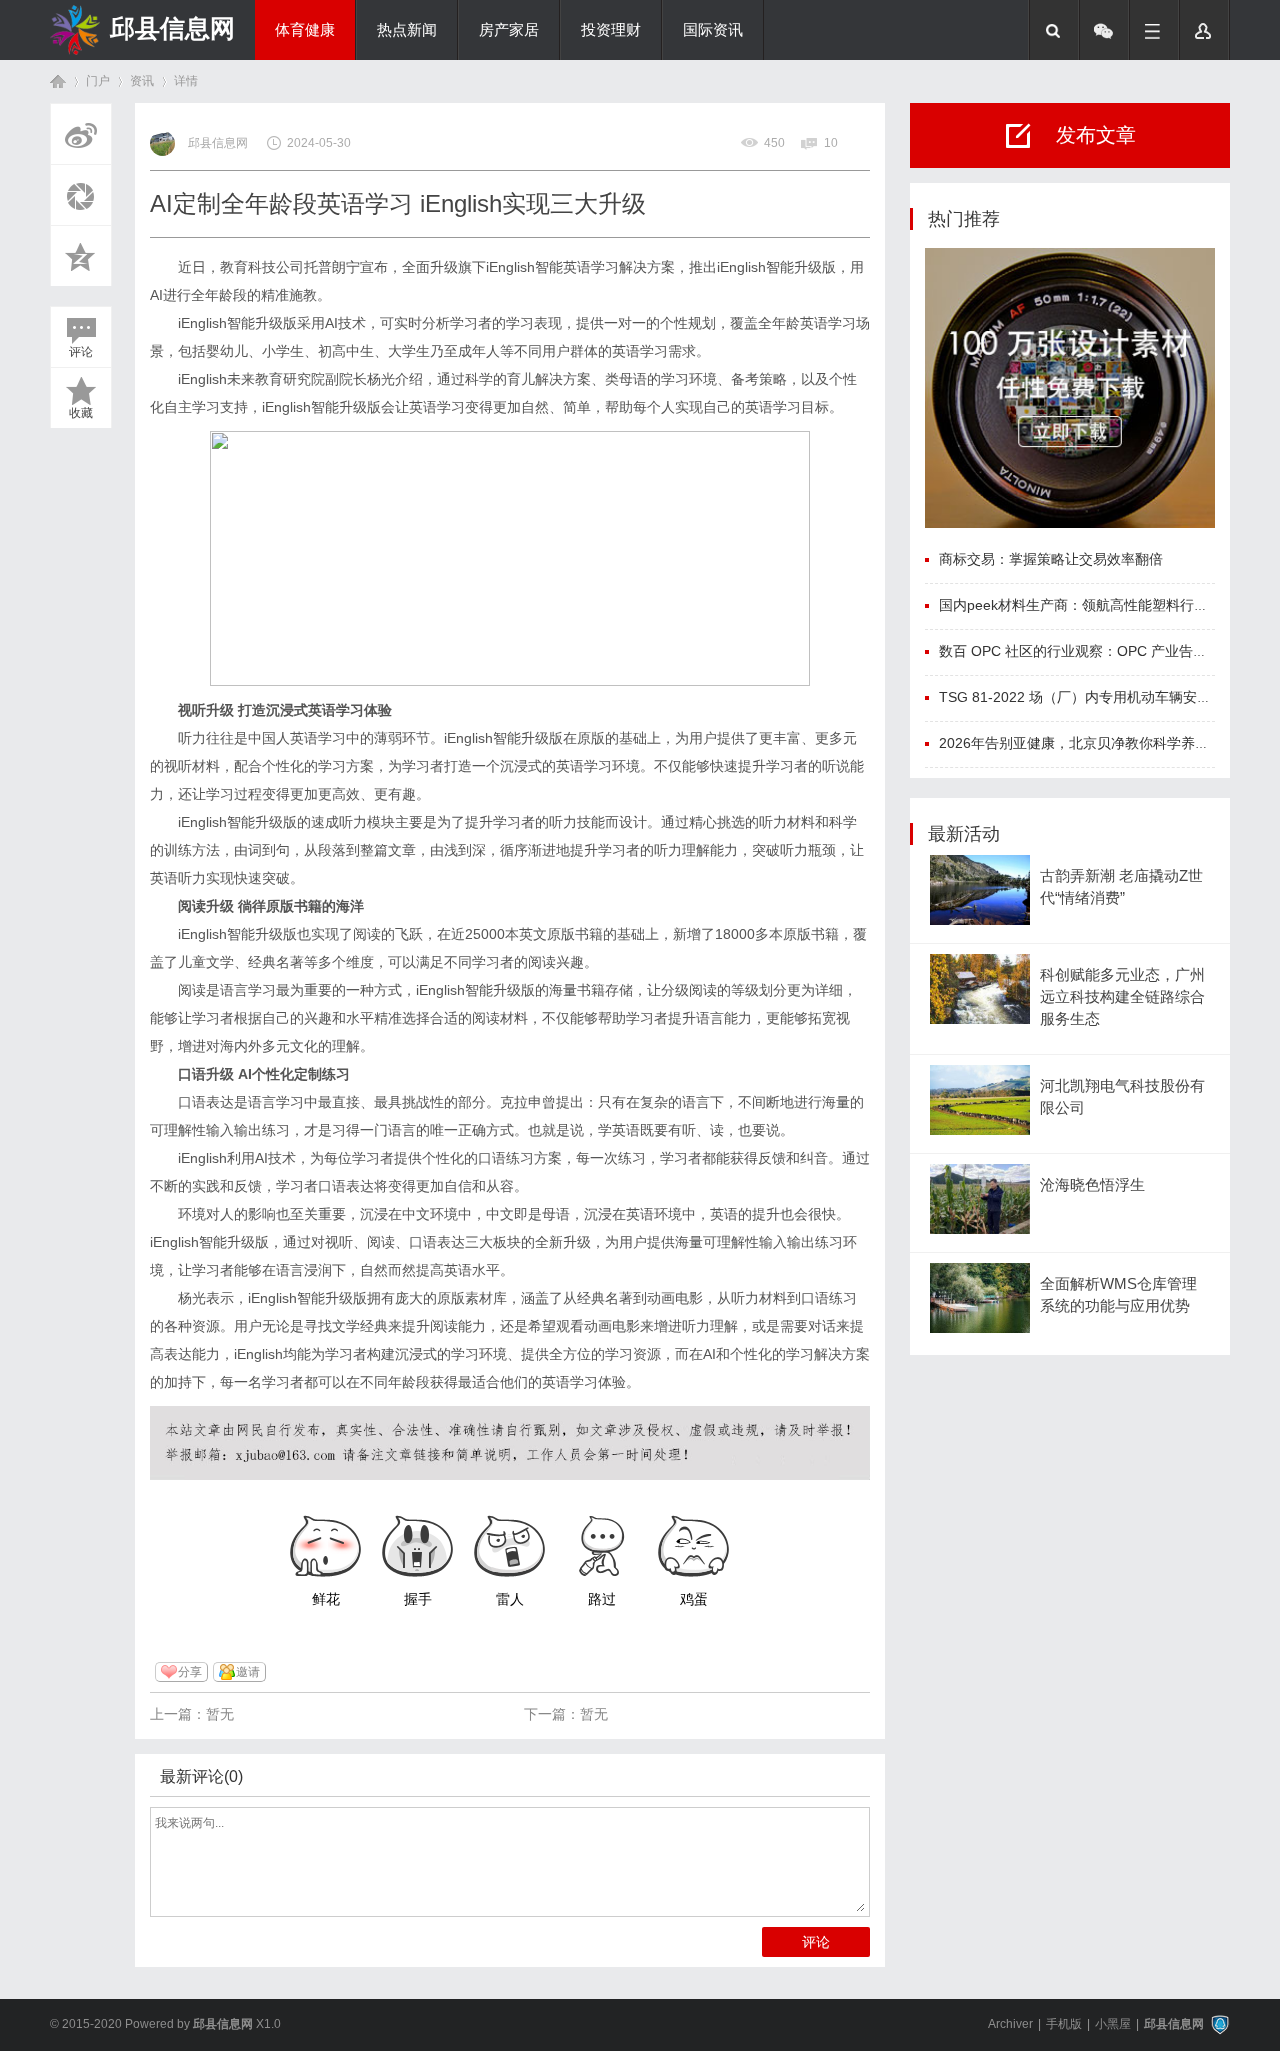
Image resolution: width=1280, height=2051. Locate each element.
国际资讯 (713, 30)
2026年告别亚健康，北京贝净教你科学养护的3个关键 (1106, 743)
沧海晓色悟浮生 (1092, 1185)
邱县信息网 (172, 28)
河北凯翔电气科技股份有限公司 (1122, 1097)
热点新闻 (407, 30)
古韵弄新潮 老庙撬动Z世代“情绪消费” (1121, 887)
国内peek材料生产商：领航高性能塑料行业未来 (1087, 605)
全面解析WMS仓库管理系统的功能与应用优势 (1118, 1295)
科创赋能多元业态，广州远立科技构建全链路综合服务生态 (1122, 997)
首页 (58, 81)
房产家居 (509, 30)
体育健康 (305, 30)
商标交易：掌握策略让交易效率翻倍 (1051, 559)
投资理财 (611, 30)
